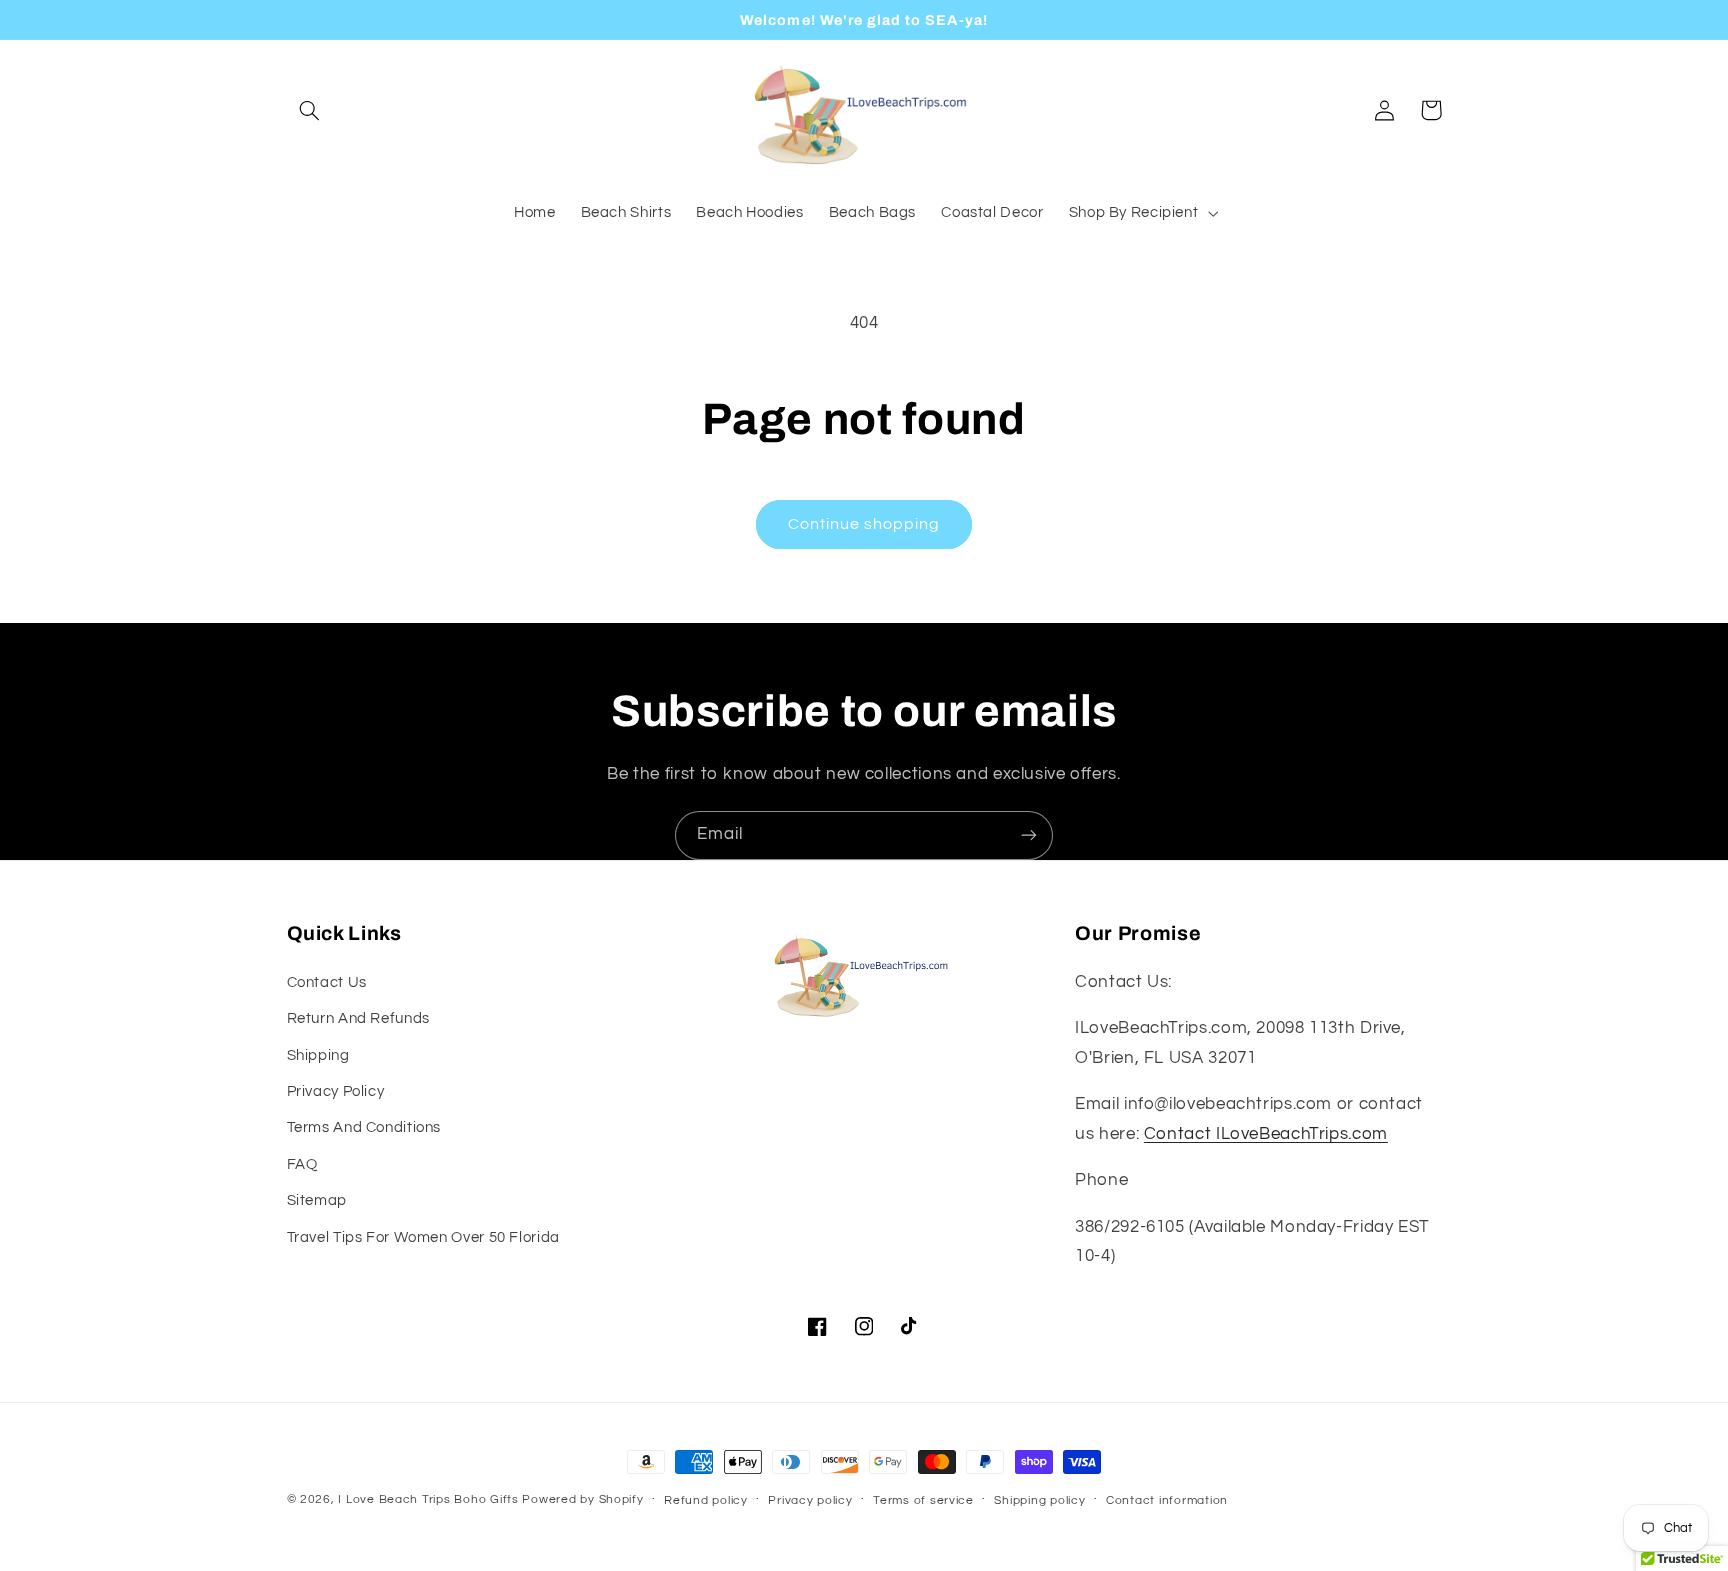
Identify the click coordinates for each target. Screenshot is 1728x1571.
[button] (310, 110)
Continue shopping (864, 524)
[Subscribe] (1029, 835)
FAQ (302, 1164)
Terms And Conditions (364, 1127)
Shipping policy (1039, 1500)
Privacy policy (810, 1500)
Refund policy (706, 1500)
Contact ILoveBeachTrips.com (1266, 1134)
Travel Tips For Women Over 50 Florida (423, 1237)
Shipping (318, 1055)
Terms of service (923, 1500)
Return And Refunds (358, 1018)
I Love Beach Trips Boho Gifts (428, 1499)
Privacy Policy (336, 1091)
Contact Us (327, 982)
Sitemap (317, 1200)
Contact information (1167, 1500)
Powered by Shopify (582, 1499)
